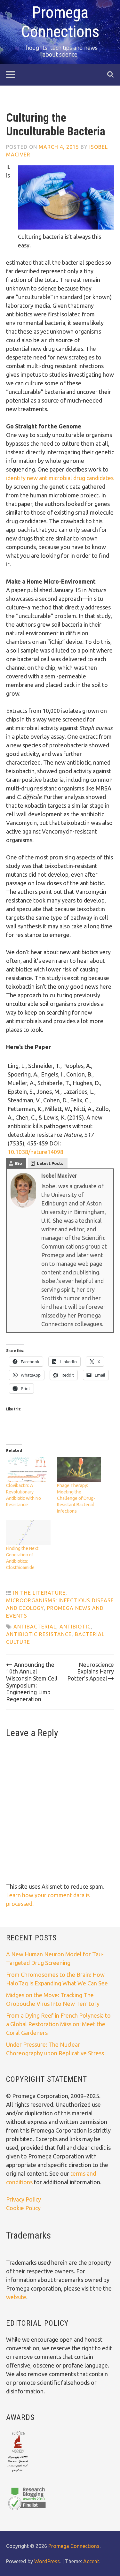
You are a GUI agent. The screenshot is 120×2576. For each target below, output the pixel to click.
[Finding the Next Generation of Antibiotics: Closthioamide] (28, 1533)
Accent (91, 2561)
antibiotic (75, 1627)
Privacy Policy (24, 2199)
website (16, 2297)
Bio (19, 1163)
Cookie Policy (23, 2208)
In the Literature (39, 1593)
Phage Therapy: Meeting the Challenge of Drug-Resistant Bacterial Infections (76, 1498)
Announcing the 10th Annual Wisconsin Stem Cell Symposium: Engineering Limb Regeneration (32, 1682)
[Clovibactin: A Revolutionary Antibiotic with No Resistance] (28, 1470)
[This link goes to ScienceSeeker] (18, 2472)
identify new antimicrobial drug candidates (60, 478)
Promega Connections (74, 2546)
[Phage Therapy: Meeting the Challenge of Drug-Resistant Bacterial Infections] (79, 1470)
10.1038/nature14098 (36, 1152)
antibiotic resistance (39, 1634)
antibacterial (35, 1627)
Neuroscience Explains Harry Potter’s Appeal (91, 1671)
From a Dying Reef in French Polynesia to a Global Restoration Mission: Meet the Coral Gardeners (58, 2024)
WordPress (47, 2561)
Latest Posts (50, 1163)
